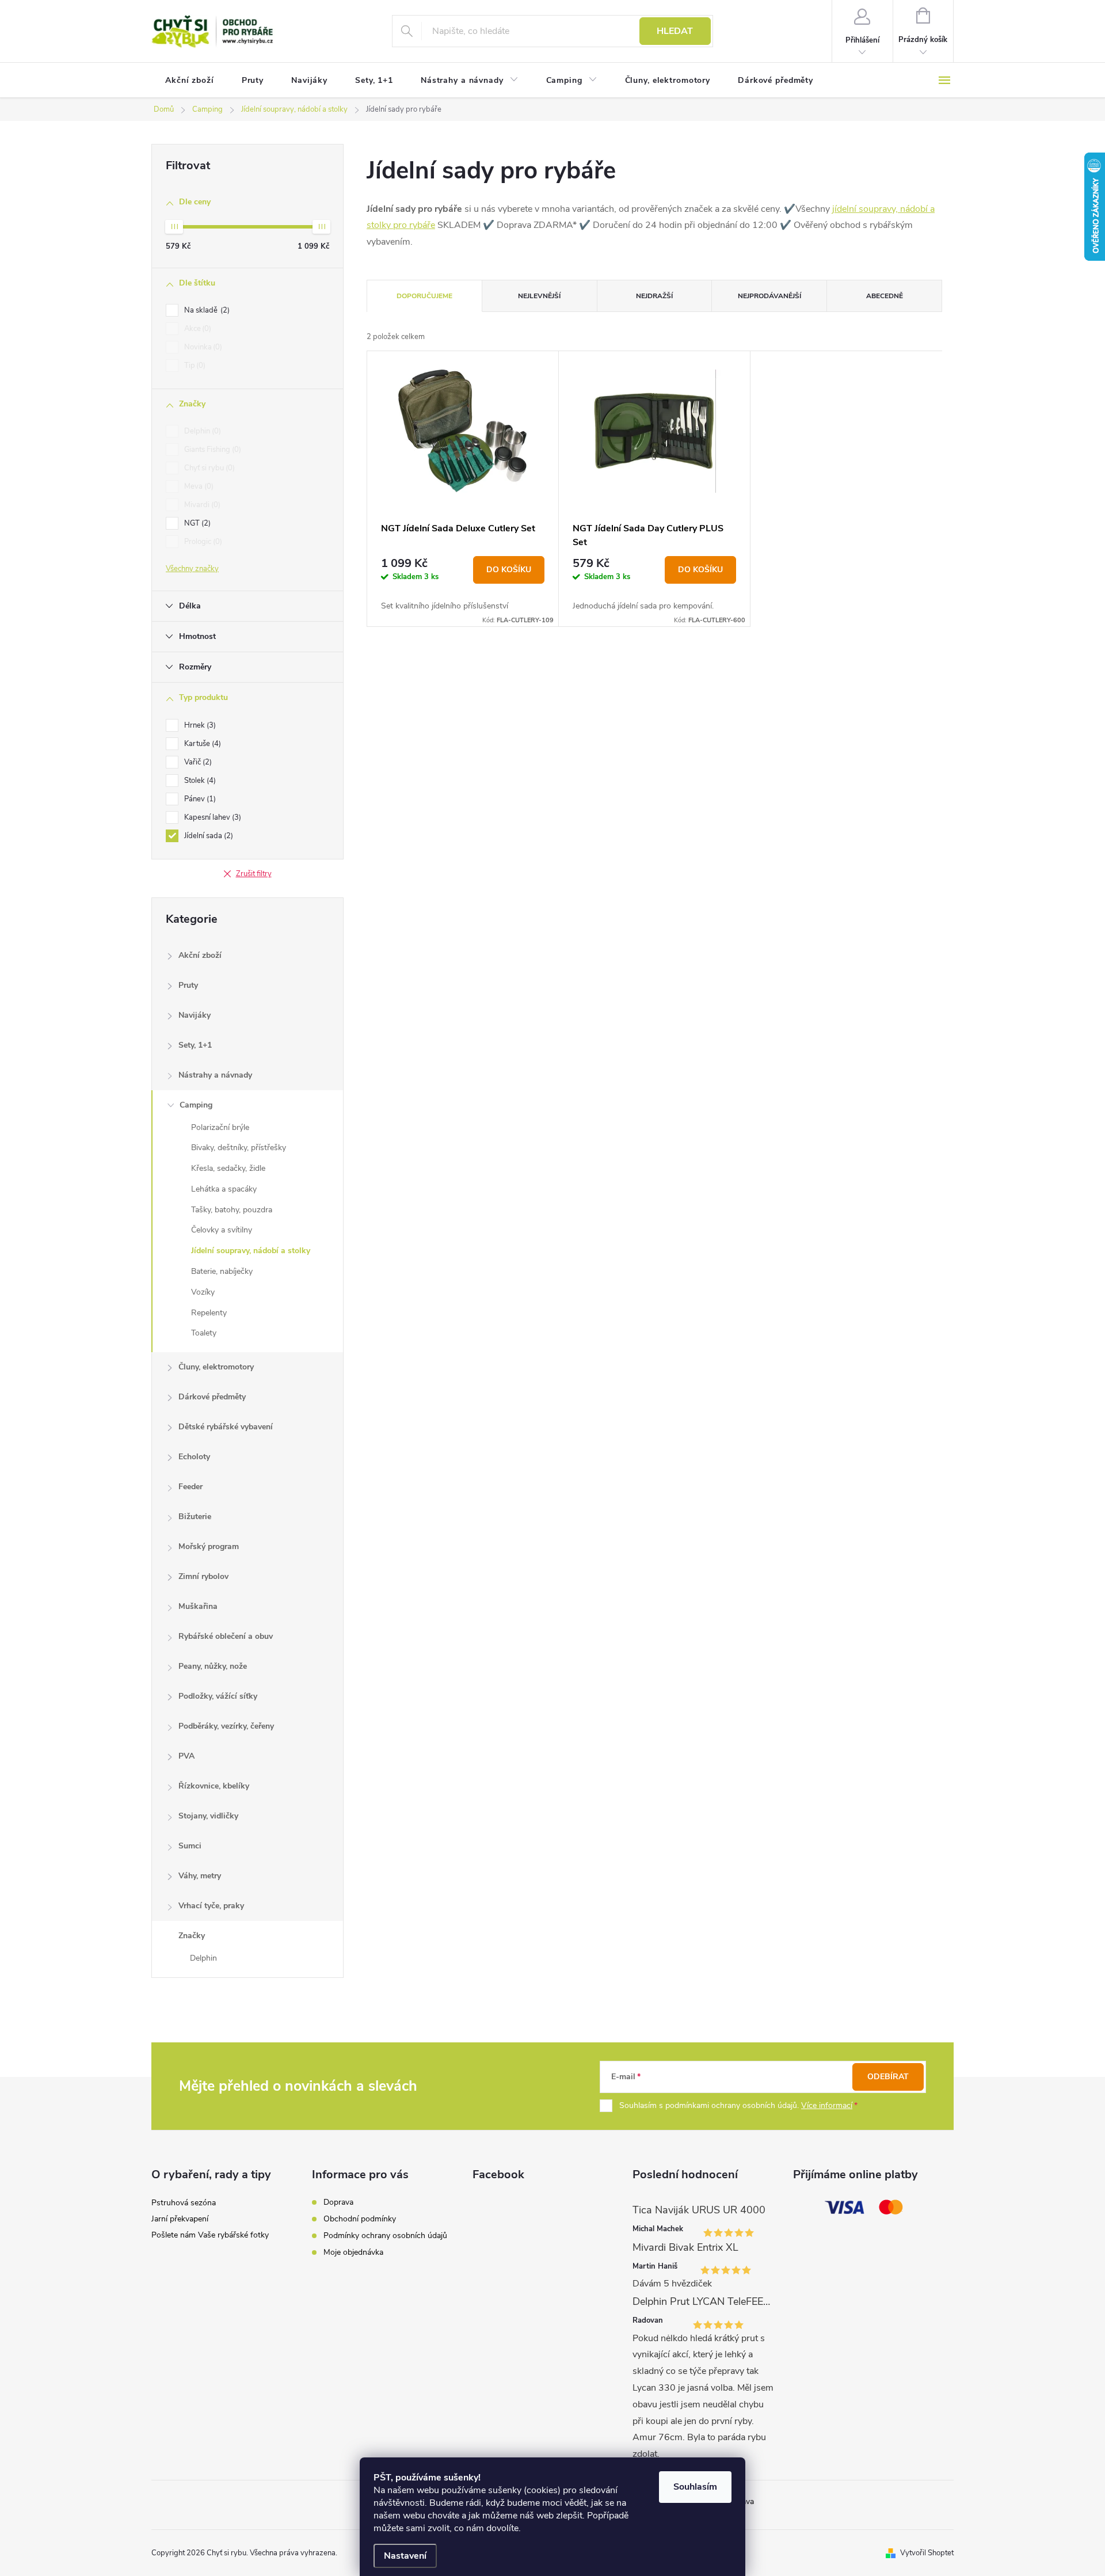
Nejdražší (654, 296)
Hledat (675, 31)
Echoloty (194, 1457)
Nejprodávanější (769, 296)
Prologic (202, 542)
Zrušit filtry (254, 874)
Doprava (338, 2202)
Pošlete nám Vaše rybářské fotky (210, 2235)
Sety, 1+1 (195, 1045)
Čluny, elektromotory (216, 1367)
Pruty (188, 985)
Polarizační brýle (220, 1127)
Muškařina (198, 1606)
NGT (196, 523)
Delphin (201, 431)
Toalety (204, 1333)
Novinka (202, 347)
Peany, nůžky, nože (213, 1666)
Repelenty (209, 1313)
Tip (194, 366)
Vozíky (203, 1292)
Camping (196, 1105)
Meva (198, 486)
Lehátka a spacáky (224, 1189)
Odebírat (888, 2077)
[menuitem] (190, 81)
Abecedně (885, 296)
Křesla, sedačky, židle (228, 1168)
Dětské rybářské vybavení (226, 1427)
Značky (192, 1936)
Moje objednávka (353, 2252)
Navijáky (195, 1015)
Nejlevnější (539, 296)
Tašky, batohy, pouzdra (232, 1210)
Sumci (190, 1846)
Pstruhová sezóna (184, 2203)
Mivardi (201, 505)
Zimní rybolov (203, 1576)
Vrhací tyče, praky (211, 1906)
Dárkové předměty (212, 1397)
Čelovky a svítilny (222, 1230)
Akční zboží (200, 955)
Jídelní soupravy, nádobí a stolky (251, 1251)
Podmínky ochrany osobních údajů (385, 2236)
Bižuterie (195, 1517)
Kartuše (201, 744)
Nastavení (405, 2556)
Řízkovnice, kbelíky (214, 1786)
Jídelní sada (207, 836)
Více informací (827, 2105)
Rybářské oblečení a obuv (226, 1636)
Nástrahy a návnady (215, 1075)
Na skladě (206, 310)
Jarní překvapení (180, 2219)
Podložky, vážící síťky (218, 1696)
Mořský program (209, 1546)
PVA (186, 1756)
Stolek (199, 781)
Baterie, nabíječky (222, 1271)
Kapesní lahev (212, 817)
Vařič (197, 762)
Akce (197, 329)
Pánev (199, 799)
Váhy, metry (200, 1876)
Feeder (190, 1487)
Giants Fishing (212, 450)
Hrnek (199, 725)
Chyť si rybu (208, 468)
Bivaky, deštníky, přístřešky (239, 1148)
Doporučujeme (424, 296)
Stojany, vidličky (208, 1816)
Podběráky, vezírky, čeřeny (226, 1726)
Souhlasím (695, 2487)
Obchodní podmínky (360, 2219)
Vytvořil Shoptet (927, 2553)
